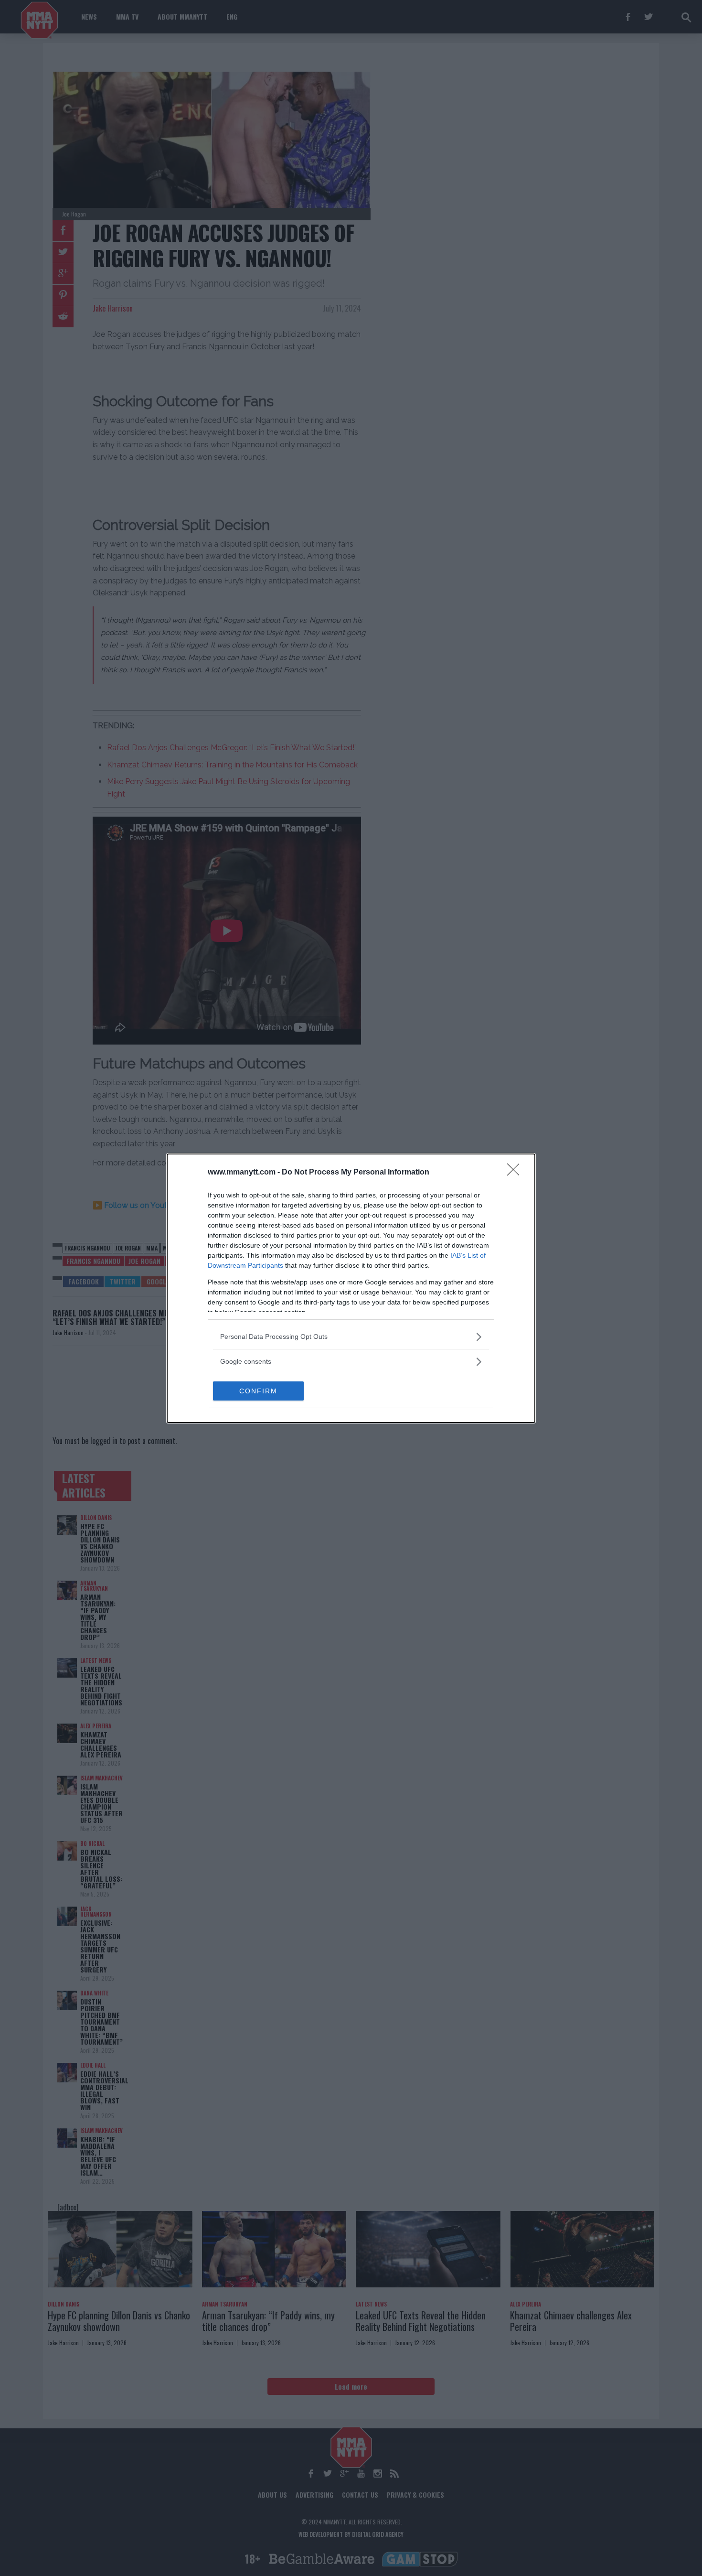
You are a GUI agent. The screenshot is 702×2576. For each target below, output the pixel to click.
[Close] (516, 1173)
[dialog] (351, 1288)
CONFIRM (258, 1391)
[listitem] (351, 1337)
